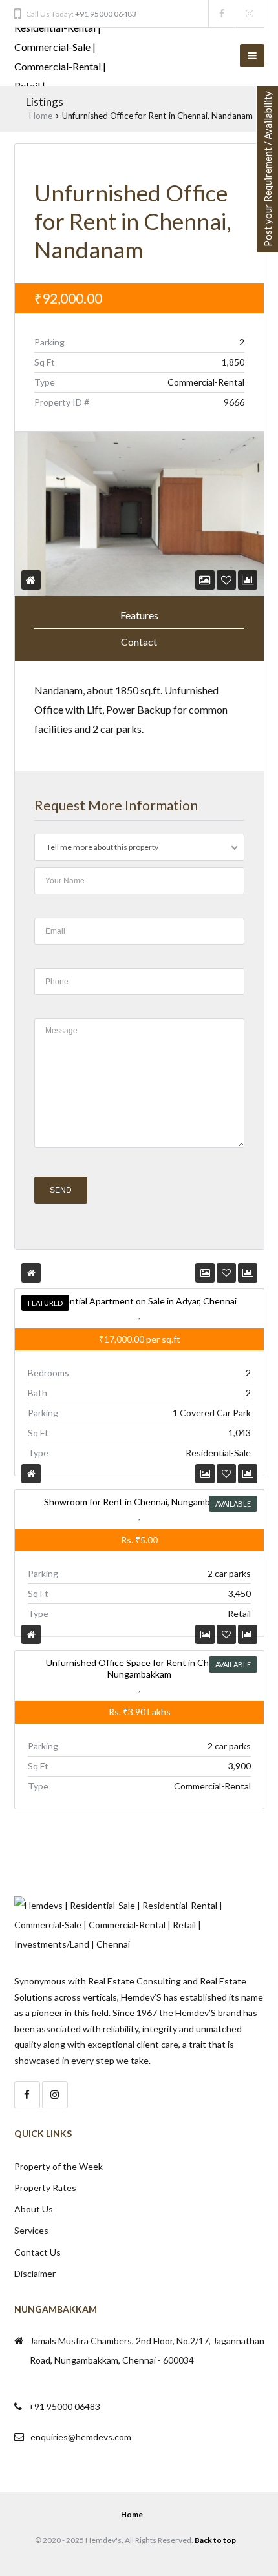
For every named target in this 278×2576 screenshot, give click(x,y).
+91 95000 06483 (106, 14)
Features (139, 615)
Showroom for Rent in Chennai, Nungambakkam (139, 1502)
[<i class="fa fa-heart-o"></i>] (226, 580)
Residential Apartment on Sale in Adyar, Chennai (139, 1301)
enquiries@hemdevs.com (81, 2437)
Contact (139, 642)
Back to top (215, 2540)
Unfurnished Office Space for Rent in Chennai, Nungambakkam (139, 1668)
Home (41, 116)
